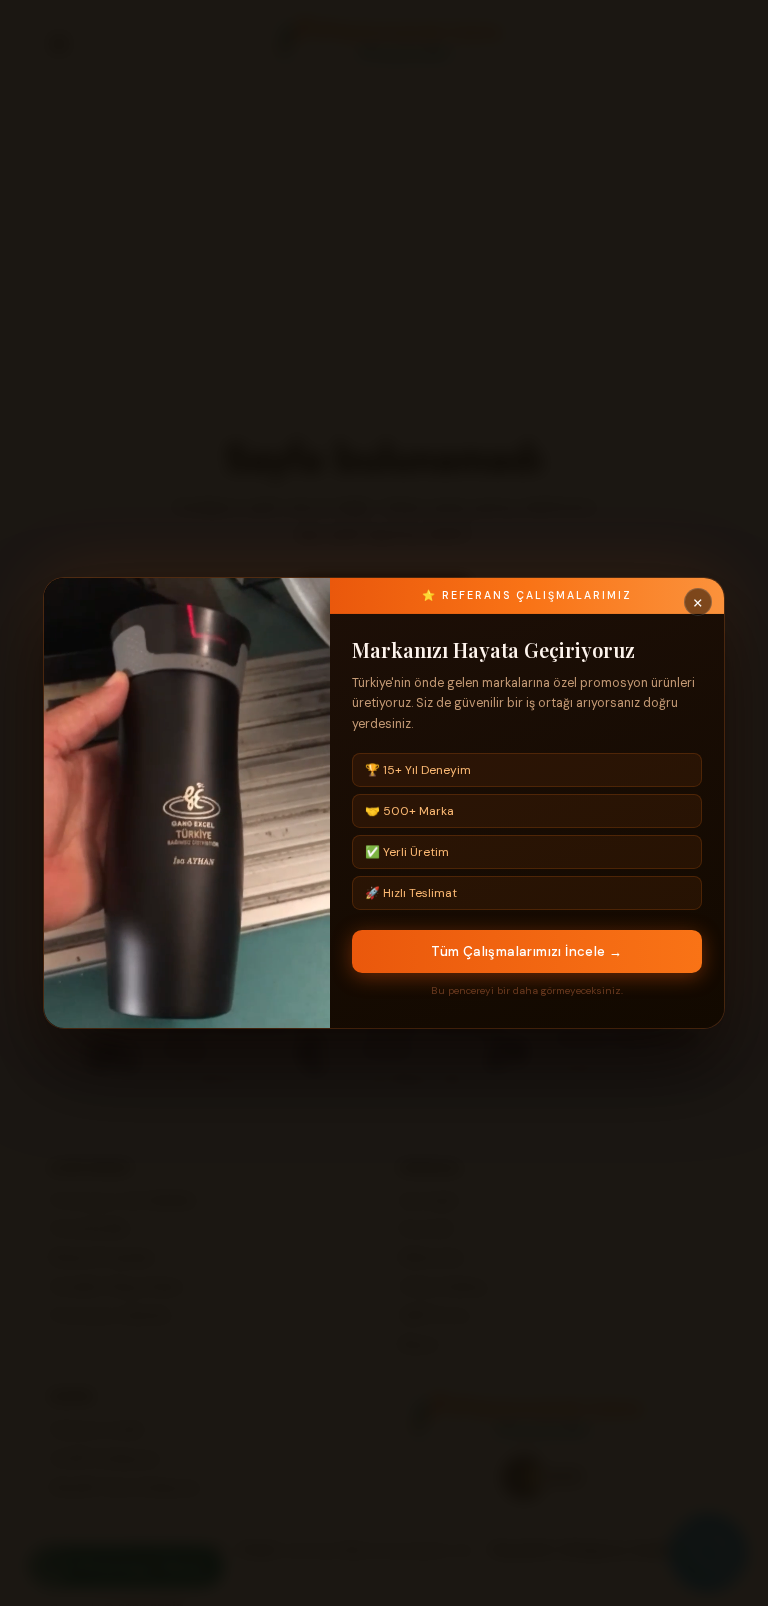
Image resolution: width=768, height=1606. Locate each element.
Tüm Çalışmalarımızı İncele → (526, 951)
